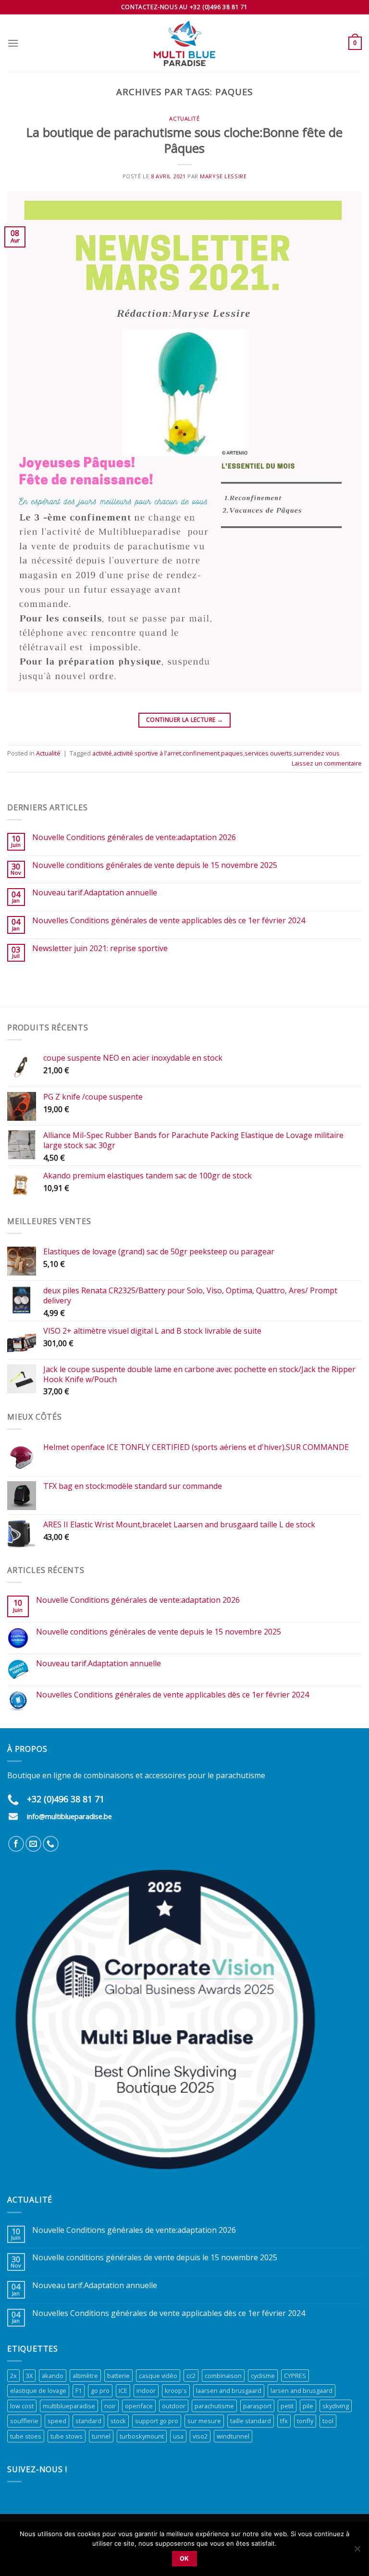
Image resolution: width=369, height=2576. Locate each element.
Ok (184, 2558)
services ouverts (268, 753)
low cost (22, 2406)
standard (88, 2421)
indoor (146, 2390)
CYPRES (295, 2376)
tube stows (67, 2436)
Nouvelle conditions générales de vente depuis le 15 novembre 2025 (155, 865)
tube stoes (26, 2436)
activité (102, 753)
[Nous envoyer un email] (33, 1844)
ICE (123, 2390)
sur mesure (204, 2421)
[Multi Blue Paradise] (184, 43)
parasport (257, 2406)
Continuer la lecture (184, 720)
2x (13, 2376)
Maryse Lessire (223, 176)
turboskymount (142, 2436)
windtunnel (233, 2436)
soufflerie (24, 2421)
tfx (284, 2421)
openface (139, 2406)
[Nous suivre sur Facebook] (16, 1844)
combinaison (223, 2376)
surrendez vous (317, 753)
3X (29, 2376)
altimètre (85, 2376)
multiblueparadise (69, 2406)
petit (287, 2406)
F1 (79, 2390)
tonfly (305, 2421)
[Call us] (51, 1844)
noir (110, 2406)
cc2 (191, 2376)
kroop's (176, 2390)
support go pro (157, 2421)
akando (53, 2376)
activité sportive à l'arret (147, 753)
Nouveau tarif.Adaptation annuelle (95, 893)
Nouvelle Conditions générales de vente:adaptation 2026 (134, 837)
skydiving (336, 2406)
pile (308, 2406)
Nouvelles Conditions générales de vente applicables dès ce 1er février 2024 (169, 921)
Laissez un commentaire (327, 763)
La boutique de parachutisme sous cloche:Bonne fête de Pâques (184, 140)
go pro (100, 2390)
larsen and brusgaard (301, 2390)
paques (232, 753)
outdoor (174, 2406)
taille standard (251, 2421)
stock (118, 2421)
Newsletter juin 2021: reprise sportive (100, 948)
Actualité (184, 118)
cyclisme (263, 2376)
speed (57, 2421)
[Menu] (13, 43)
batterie (118, 2376)
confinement (201, 753)
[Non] (357, 2551)
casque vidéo (158, 2376)
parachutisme (214, 2406)
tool (328, 2421)
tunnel (101, 2436)
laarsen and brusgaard (229, 2390)
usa (178, 2436)
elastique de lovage (38, 2390)
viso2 (200, 2436)
